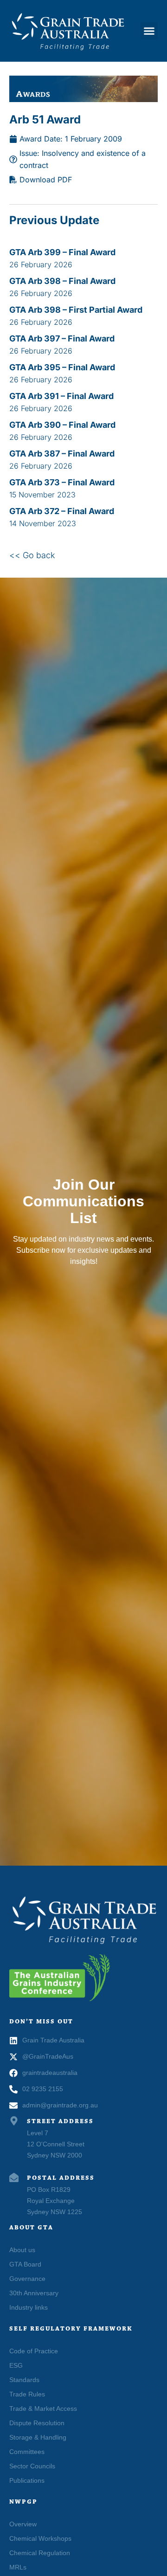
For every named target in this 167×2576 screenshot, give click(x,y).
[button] (149, 31)
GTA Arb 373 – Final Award (62, 482)
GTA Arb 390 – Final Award (62, 425)
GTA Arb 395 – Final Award (62, 367)
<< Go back (32, 555)
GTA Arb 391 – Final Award (61, 396)
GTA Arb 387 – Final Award (62, 454)
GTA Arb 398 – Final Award (62, 281)
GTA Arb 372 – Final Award (62, 511)
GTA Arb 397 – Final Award (62, 338)
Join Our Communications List (83, 1201)
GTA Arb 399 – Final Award (62, 252)
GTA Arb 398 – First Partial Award (76, 310)
